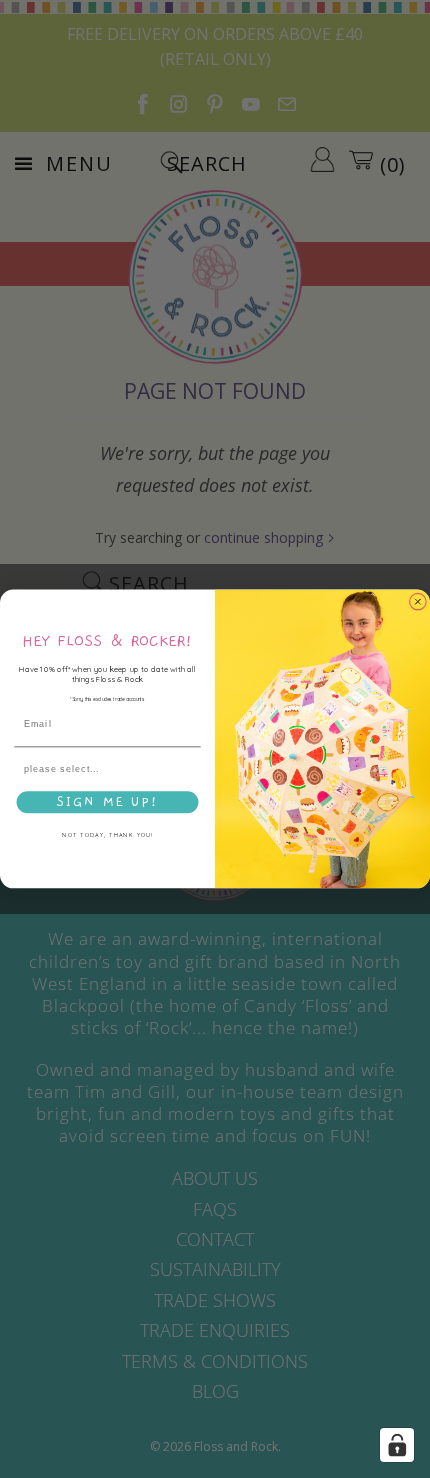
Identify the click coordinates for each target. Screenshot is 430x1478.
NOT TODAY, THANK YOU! (107, 835)
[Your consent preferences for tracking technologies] (397, 1445)
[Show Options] (190, 769)
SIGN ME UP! (107, 802)
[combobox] (104, 769)
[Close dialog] (417, 601)
